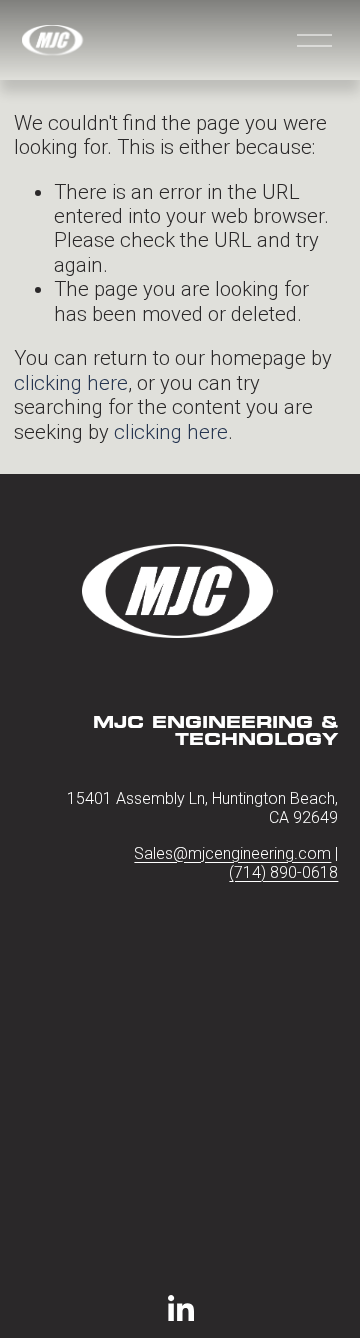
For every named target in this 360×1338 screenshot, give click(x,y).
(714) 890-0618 (283, 872)
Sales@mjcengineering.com (232, 853)
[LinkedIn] (180, 1309)
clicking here (71, 383)
